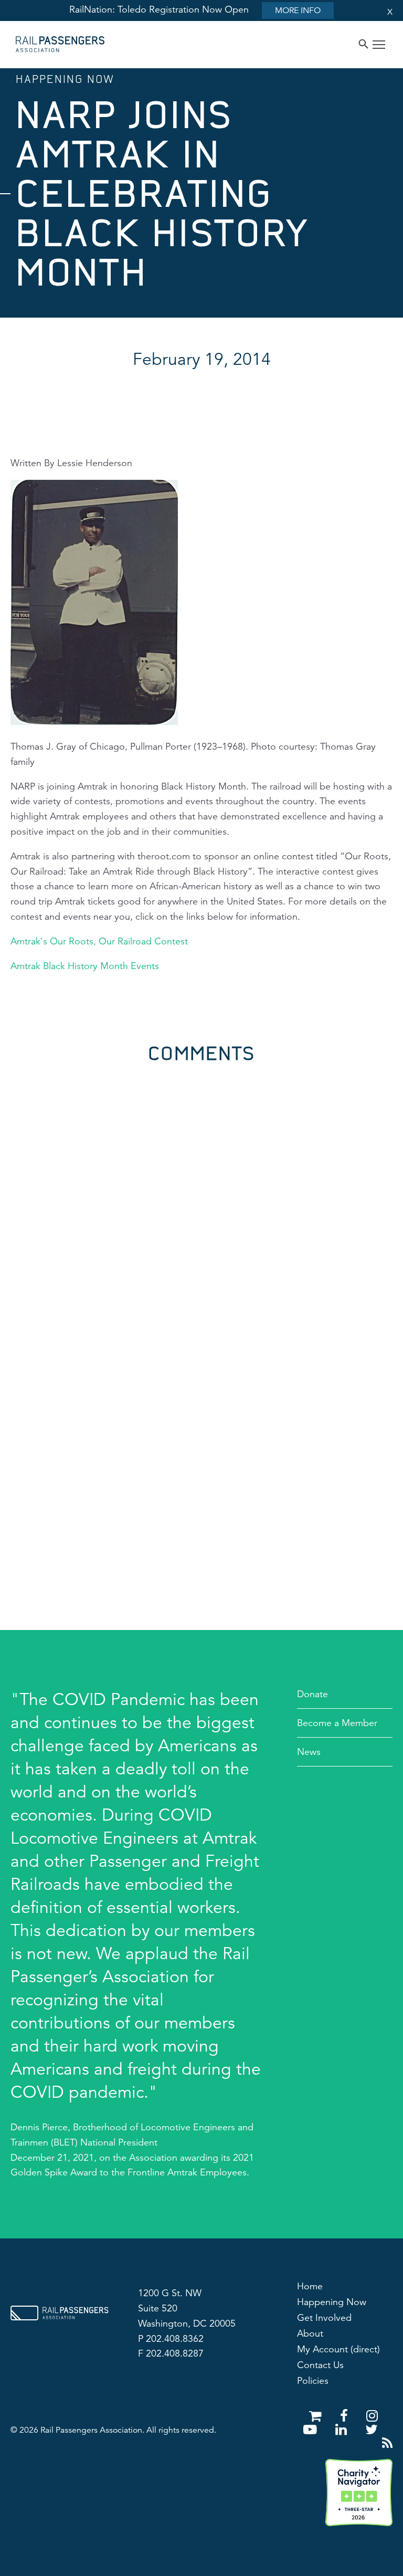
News (309, 1752)
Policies (313, 2381)
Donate (312, 1694)
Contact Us (320, 2365)
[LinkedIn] (343, 2430)
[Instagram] (372, 2416)
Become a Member (337, 1723)
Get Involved (324, 2318)
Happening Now (332, 2302)
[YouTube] (312, 2430)
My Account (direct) (338, 2349)
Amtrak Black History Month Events (85, 966)
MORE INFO (298, 10)
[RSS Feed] (387, 2443)
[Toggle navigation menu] (379, 46)
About (310, 2333)
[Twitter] (372, 2430)
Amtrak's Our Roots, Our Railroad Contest (99, 941)
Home (310, 2286)
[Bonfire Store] (317, 2416)
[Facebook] (346, 2416)
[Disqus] (201, 1194)
